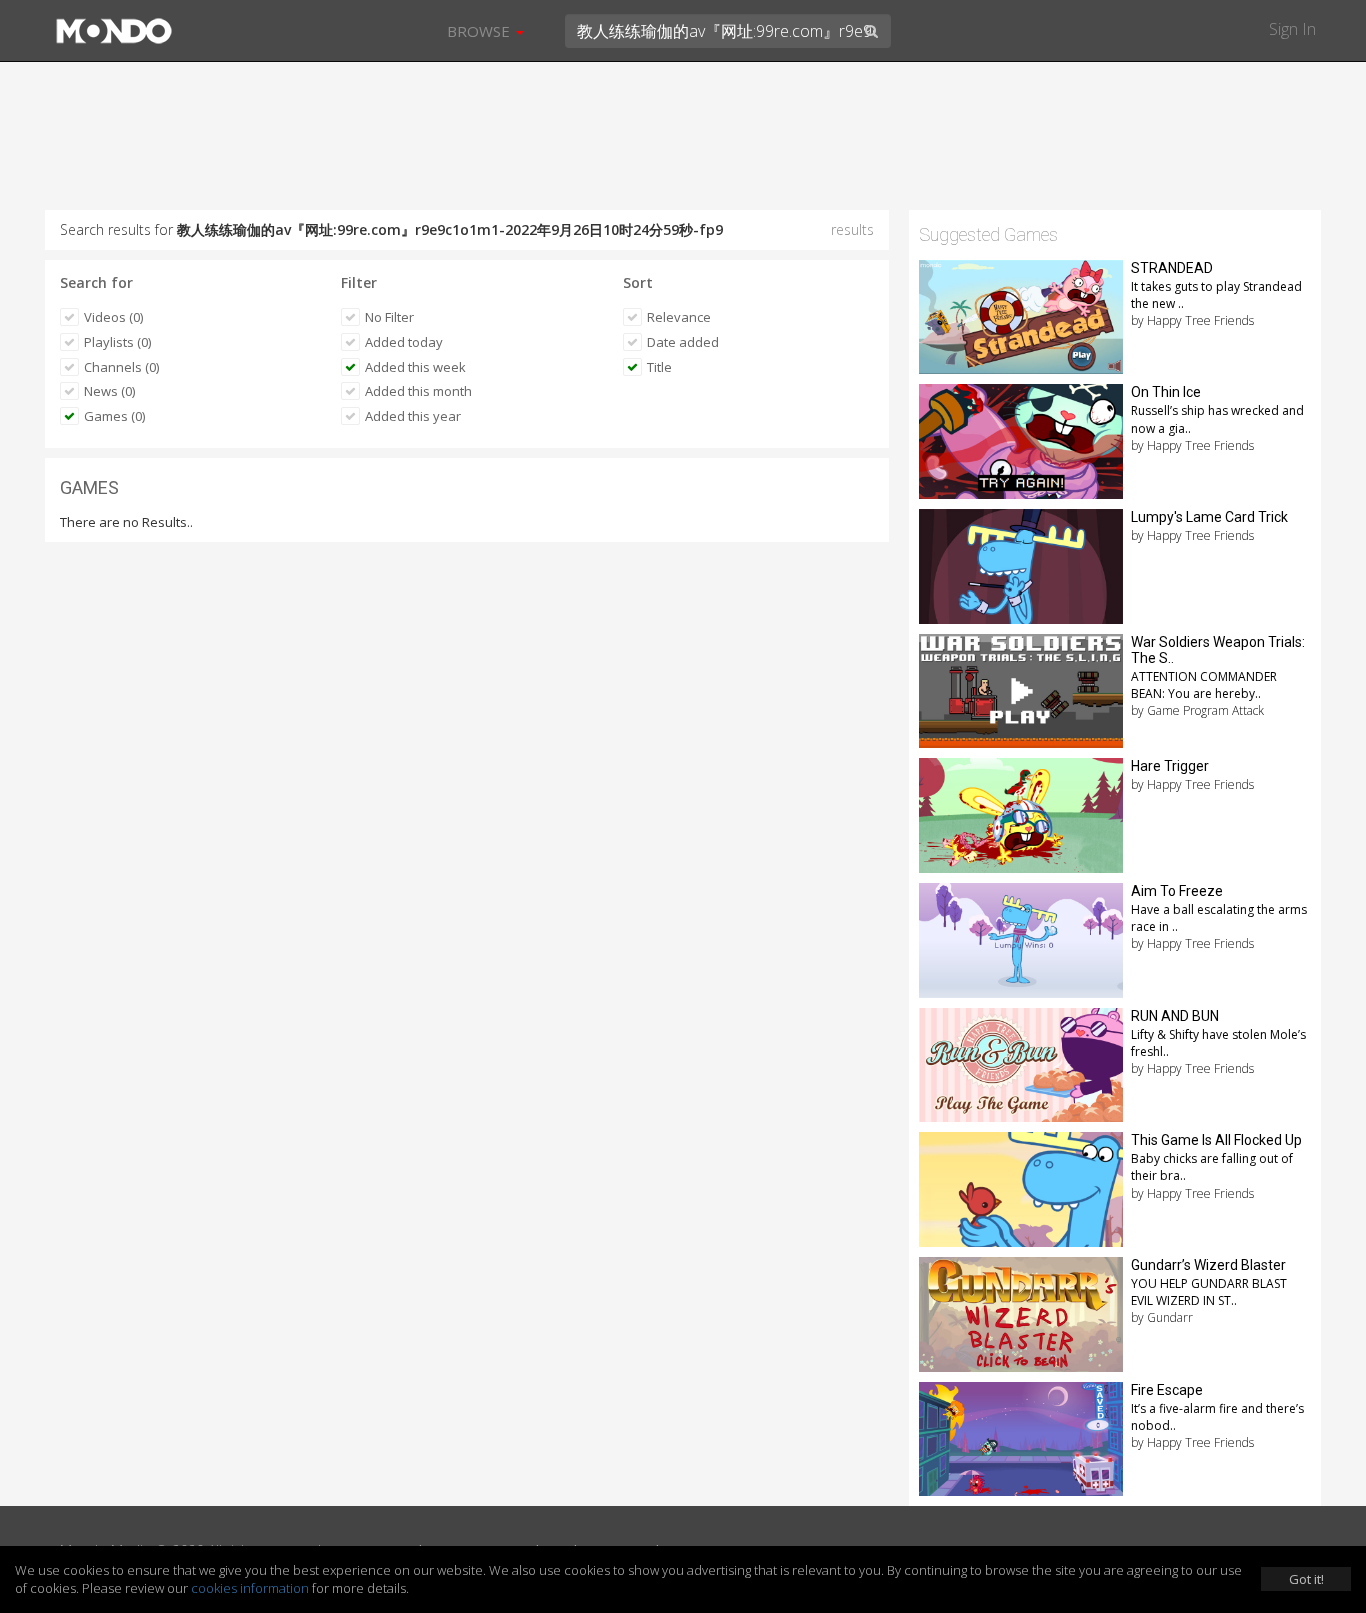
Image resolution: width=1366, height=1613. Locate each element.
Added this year (413, 416)
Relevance (679, 317)
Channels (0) (121, 367)
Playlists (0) (117, 342)
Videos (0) (113, 317)
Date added (683, 342)
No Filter (389, 317)
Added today (404, 342)
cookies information (250, 1588)
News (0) (109, 391)
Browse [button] (480, 31)
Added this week (415, 367)
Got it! (1306, 1579)
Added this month (418, 391)
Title (659, 367)
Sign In (1292, 29)
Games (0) (114, 416)
